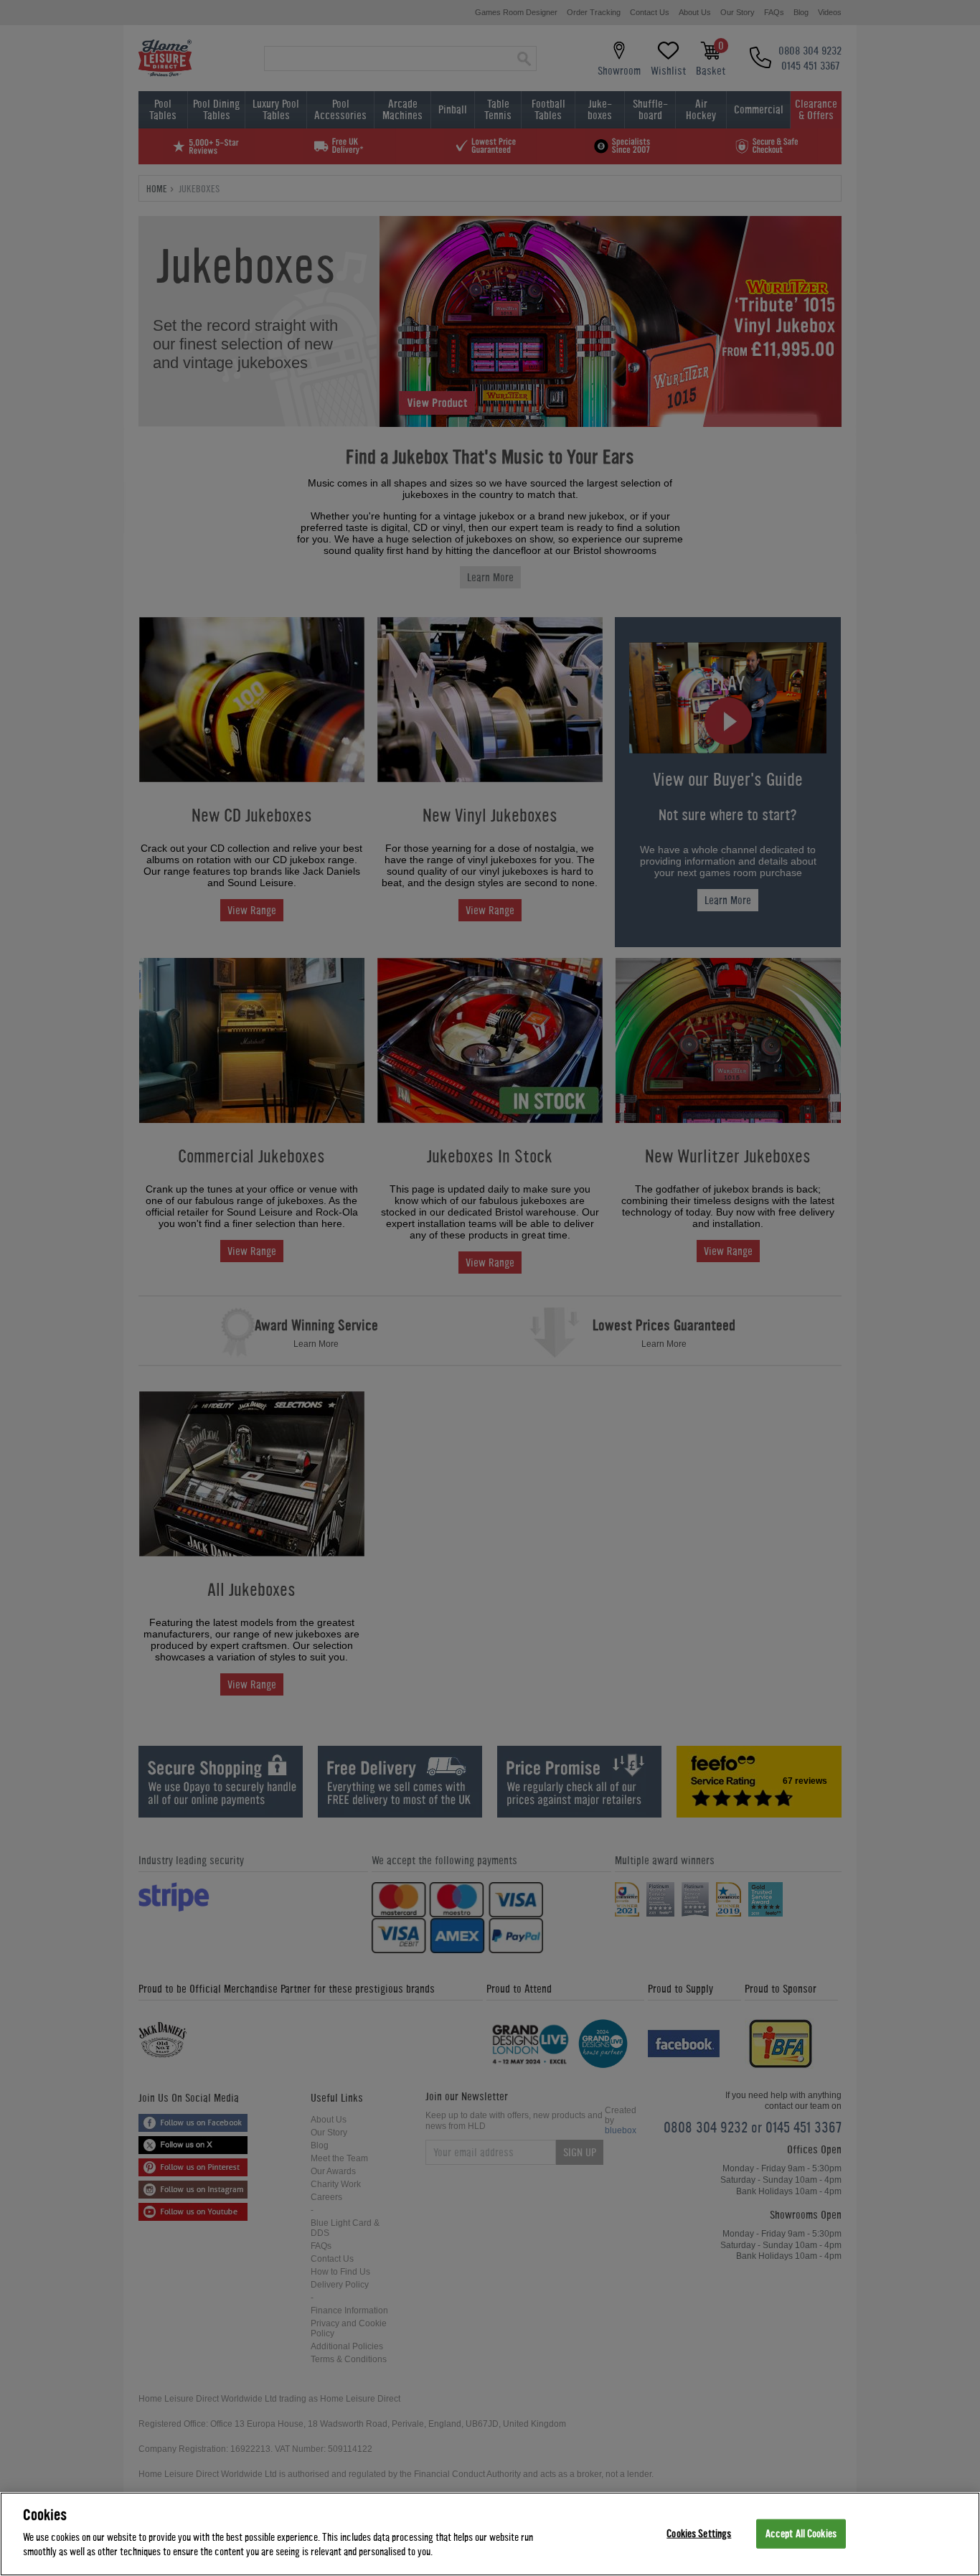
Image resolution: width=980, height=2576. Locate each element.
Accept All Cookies (801, 2533)
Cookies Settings (699, 2533)
